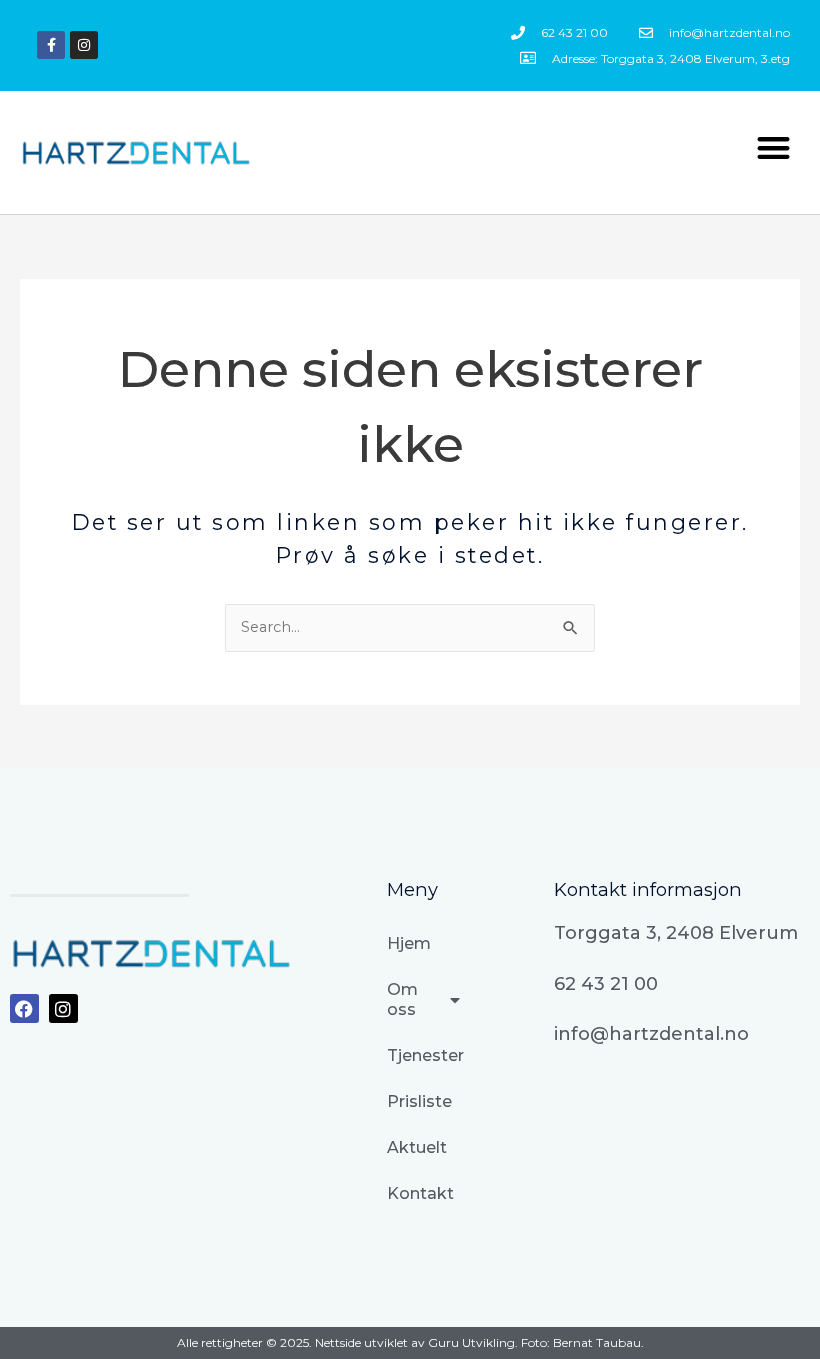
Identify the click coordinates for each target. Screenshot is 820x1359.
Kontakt (420, 1193)
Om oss (402, 999)
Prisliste (419, 1101)
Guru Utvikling (471, 1342)
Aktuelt (417, 1147)
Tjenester (423, 1055)
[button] (774, 147)
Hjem (409, 943)
